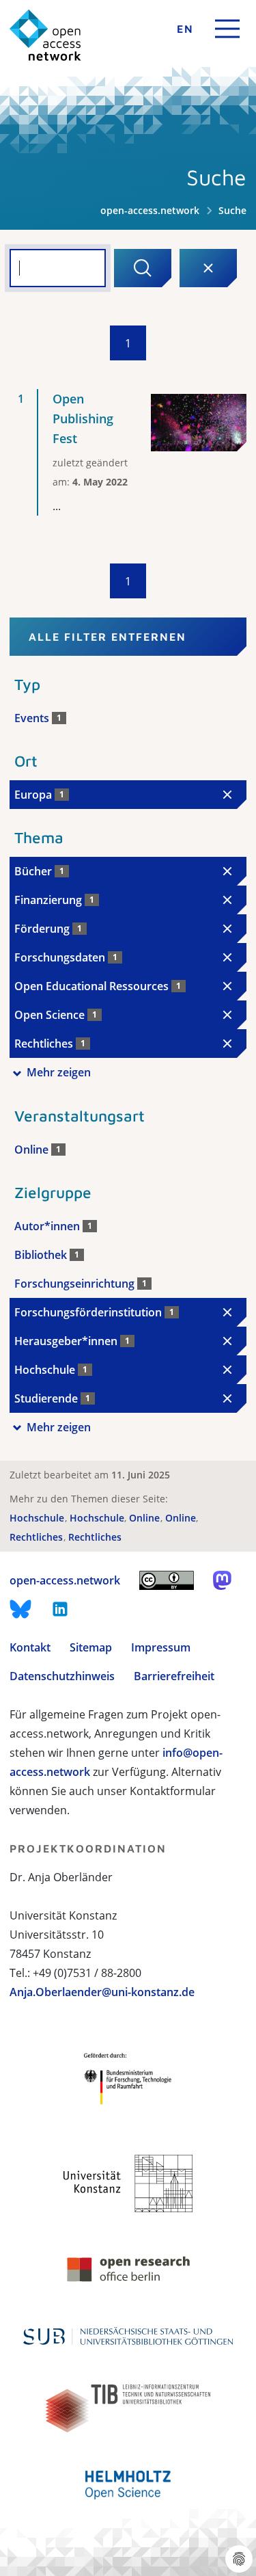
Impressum (161, 1647)
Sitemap (91, 1647)
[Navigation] (227, 29)
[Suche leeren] (208, 268)
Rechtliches (38, 1537)
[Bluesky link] (20, 1609)
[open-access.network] (45, 35)
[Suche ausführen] (143, 268)
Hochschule (38, 1518)
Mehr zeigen (59, 1072)
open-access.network (150, 210)
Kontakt (30, 1647)
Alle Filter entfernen (108, 637)
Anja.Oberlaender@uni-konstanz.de (102, 1992)
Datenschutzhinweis (62, 1676)
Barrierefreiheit (174, 1676)
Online (146, 1518)
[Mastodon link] (222, 1580)
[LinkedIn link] (60, 1609)
